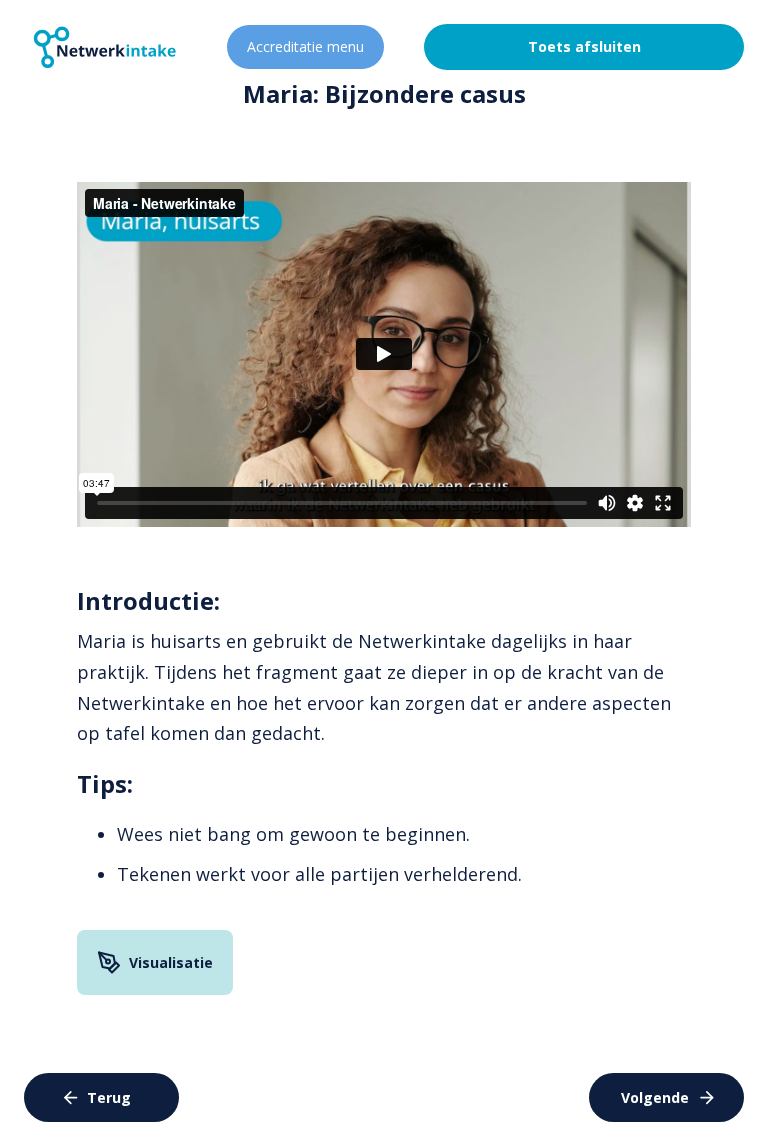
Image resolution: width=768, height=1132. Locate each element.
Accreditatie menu (305, 46)
